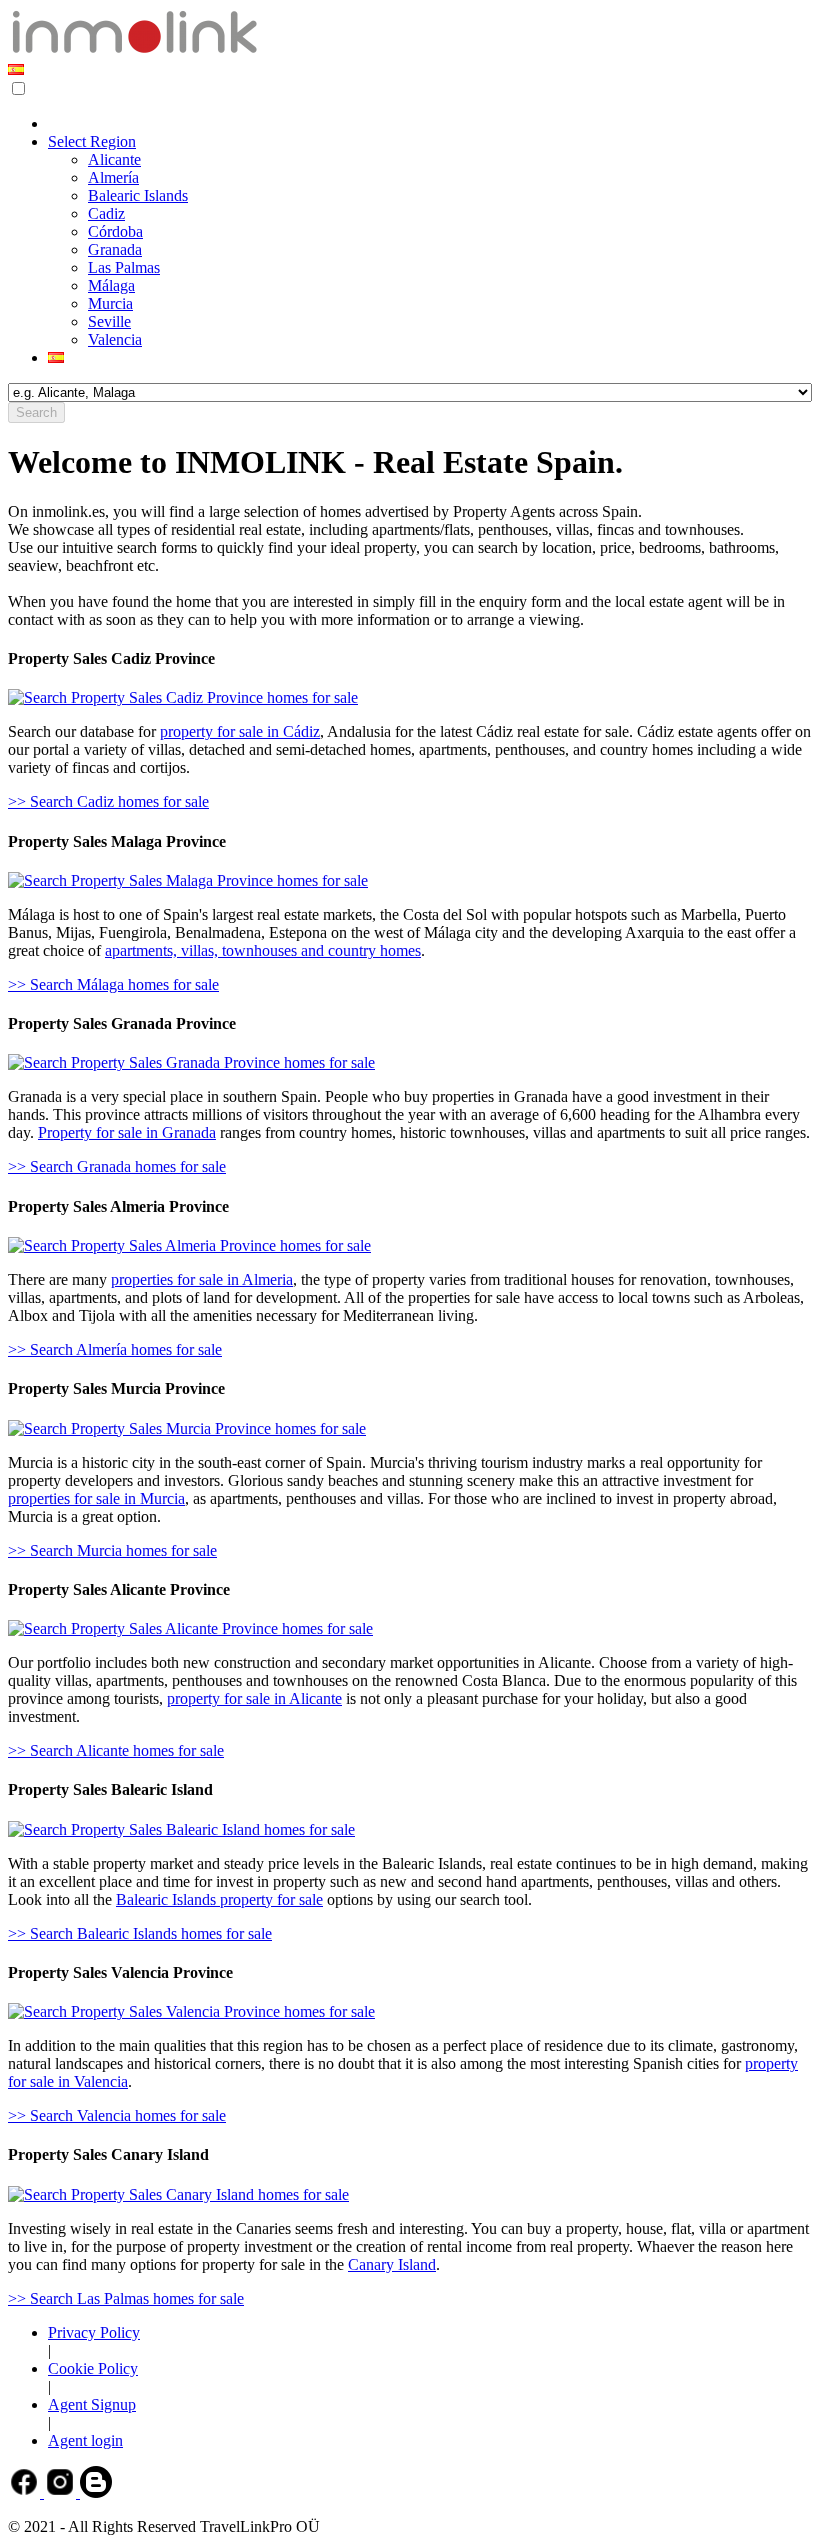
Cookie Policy (93, 2368)
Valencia (115, 339)
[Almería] (189, 1245)
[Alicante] (190, 1628)
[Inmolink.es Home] (134, 51)
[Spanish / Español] (16, 69)
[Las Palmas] (178, 2194)
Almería (113, 177)
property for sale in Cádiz (240, 731)
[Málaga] (188, 880)
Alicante (114, 159)
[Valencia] (191, 2011)
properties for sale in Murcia (96, 1498)
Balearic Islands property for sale (219, 1899)
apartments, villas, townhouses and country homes (263, 950)
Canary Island (392, 2264)
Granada (115, 249)
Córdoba (115, 231)
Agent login (85, 2440)
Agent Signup (92, 2404)
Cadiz (106, 213)
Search (36, 412)
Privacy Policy (94, 2332)
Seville (109, 321)
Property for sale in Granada (127, 1132)
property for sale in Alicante (254, 1698)
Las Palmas (124, 267)
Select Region (92, 141)
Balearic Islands (138, 195)
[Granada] (191, 1062)
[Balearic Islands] (181, 1829)
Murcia (110, 303)
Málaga (111, 285)
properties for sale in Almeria (202, 1279)
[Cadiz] (183, 697)
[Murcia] (187, 1428)
